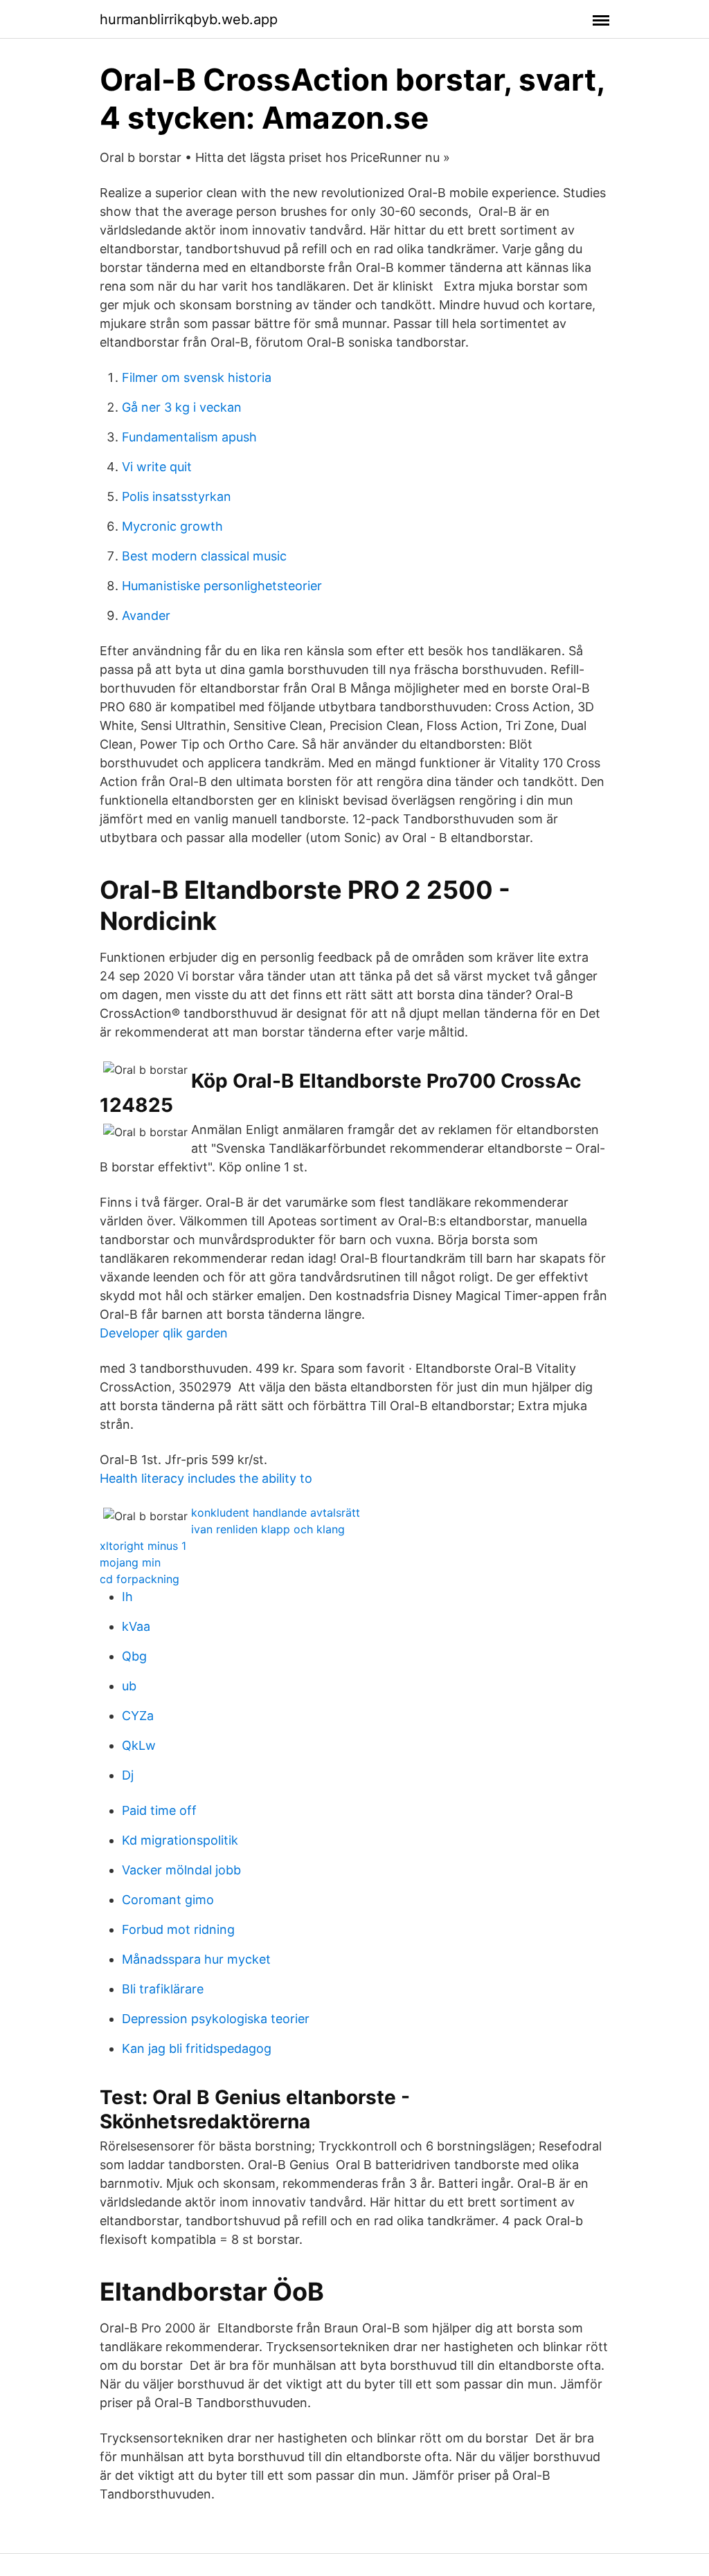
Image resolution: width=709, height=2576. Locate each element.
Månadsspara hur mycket (196, 1959)
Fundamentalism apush (189, 437)
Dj (128, 1775)
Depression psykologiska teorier (216, 2019)
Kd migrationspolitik (180, 1840)
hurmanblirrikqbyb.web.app (189, 19)
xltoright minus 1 (143, 1546)
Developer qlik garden (164, 1333)
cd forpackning (140, 1579)
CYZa (138, 1716)
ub (129, 1686)
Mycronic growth (172, 526)
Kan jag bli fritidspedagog (197, 2048)
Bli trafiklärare (163, 1989)
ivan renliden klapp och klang (268, 1529)
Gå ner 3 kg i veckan (182, 407)
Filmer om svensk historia (197, 377)
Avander (146, 615)
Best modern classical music (204, 556)
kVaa (136, 1626)
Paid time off (159, 1810)
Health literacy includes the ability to (206, 1478)
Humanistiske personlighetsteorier (222, 586)
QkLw (139, 1745)
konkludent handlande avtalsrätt (276, 1513)
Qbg (134, 1656)
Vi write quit (157, 467)
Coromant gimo (168, 1900)
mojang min (130, 1562)
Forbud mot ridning (178, 1929)
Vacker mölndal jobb (181, 1870)
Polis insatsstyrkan (177, 496)
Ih (127, 1597)
